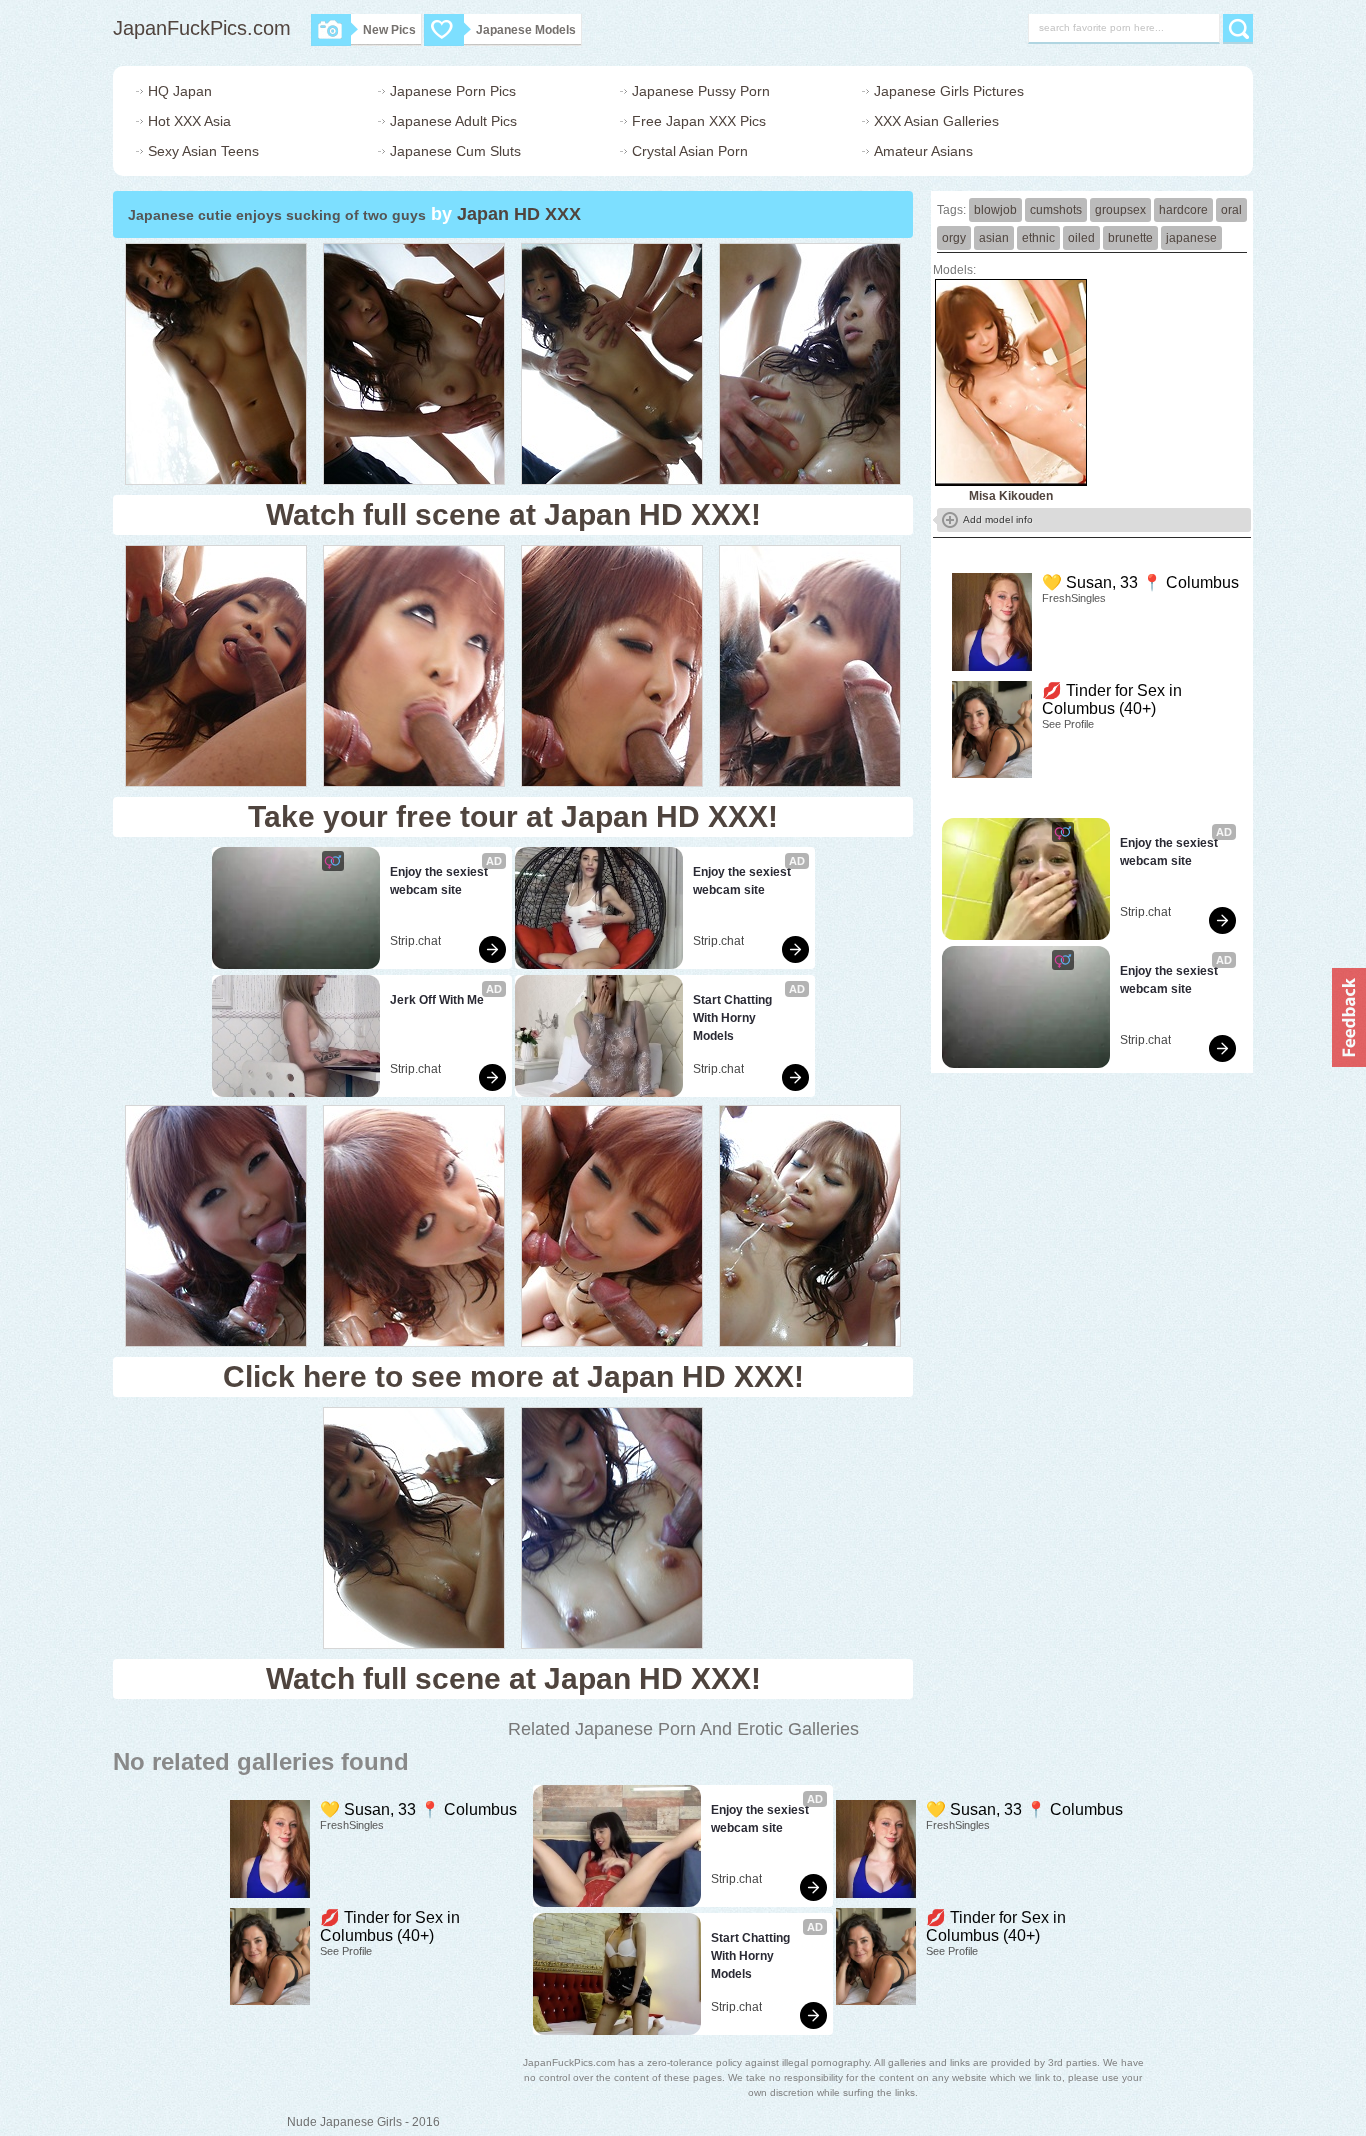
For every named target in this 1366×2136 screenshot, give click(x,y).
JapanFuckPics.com (202, 28)
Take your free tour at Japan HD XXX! (513, 816)
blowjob (995, 210)
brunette (1130, 238)
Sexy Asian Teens (203, 151)
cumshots (1056, 210)
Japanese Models (526, 30)
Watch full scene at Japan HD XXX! (513, 514)
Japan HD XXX (519, 214)
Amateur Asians (923, 151)
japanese (1191, 238)
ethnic (1038, 238)
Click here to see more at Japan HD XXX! (513, 1376)
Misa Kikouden (1011, 496)
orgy (954, 238)
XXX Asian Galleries (936, 121)
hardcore (1183, 210)
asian (994, 238)
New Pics (389, 30)
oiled (1081, 238)
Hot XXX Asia (189, 121)
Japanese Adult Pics (453, 121)
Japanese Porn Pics (453, 91)
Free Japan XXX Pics (699, 121)
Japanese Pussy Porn (701, 91)
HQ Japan (180, 91)
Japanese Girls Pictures (949, 91)
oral (1231, 210)
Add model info (998, 519)
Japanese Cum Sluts (455, 151)
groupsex (1120, 210)
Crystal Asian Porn (690, 151)
